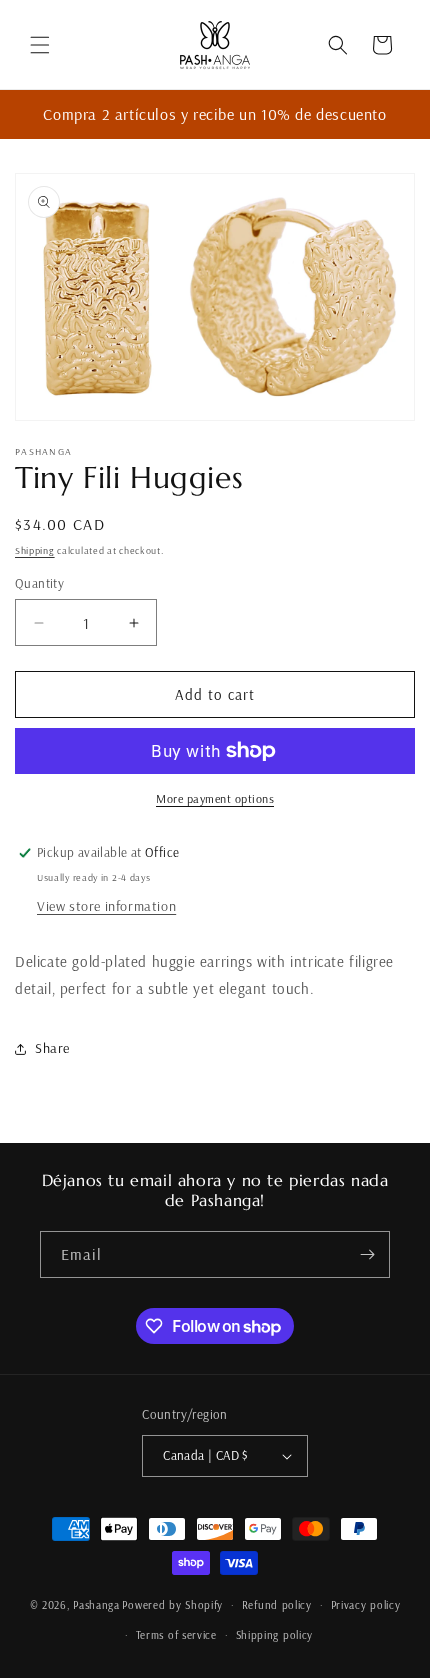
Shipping (35, 550)
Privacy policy (366, 1605)
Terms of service (176, 1635)
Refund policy (277, 1605)
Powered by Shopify (172, 1605)
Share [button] (52, 1048)
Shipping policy (275, 1635)
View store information (106, 906)
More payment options (215, 798)
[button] (40, 45)
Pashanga (96, 1605)
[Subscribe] (367, 1254)
